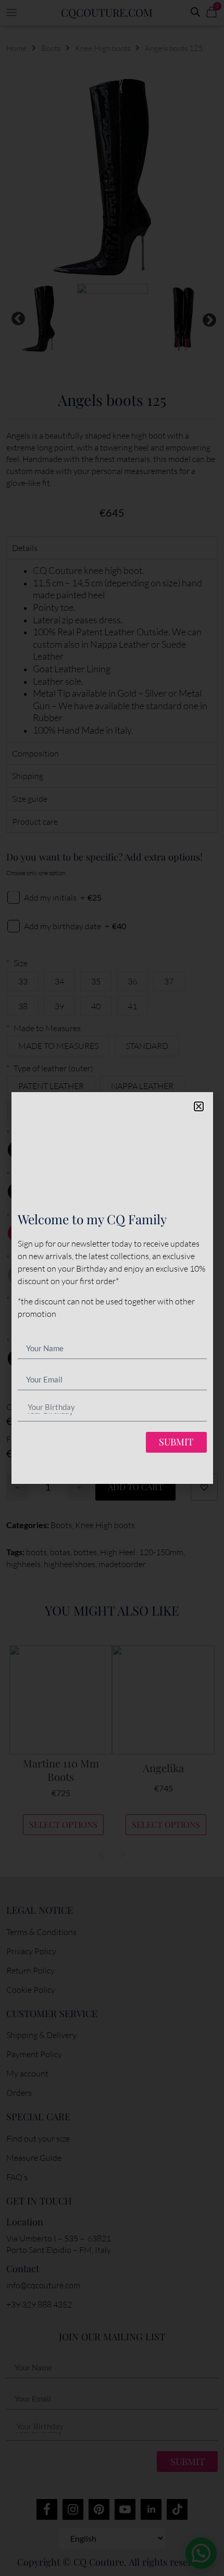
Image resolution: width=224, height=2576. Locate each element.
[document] (112, 1288)
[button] (199, 1106)
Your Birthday (51, 1407)
